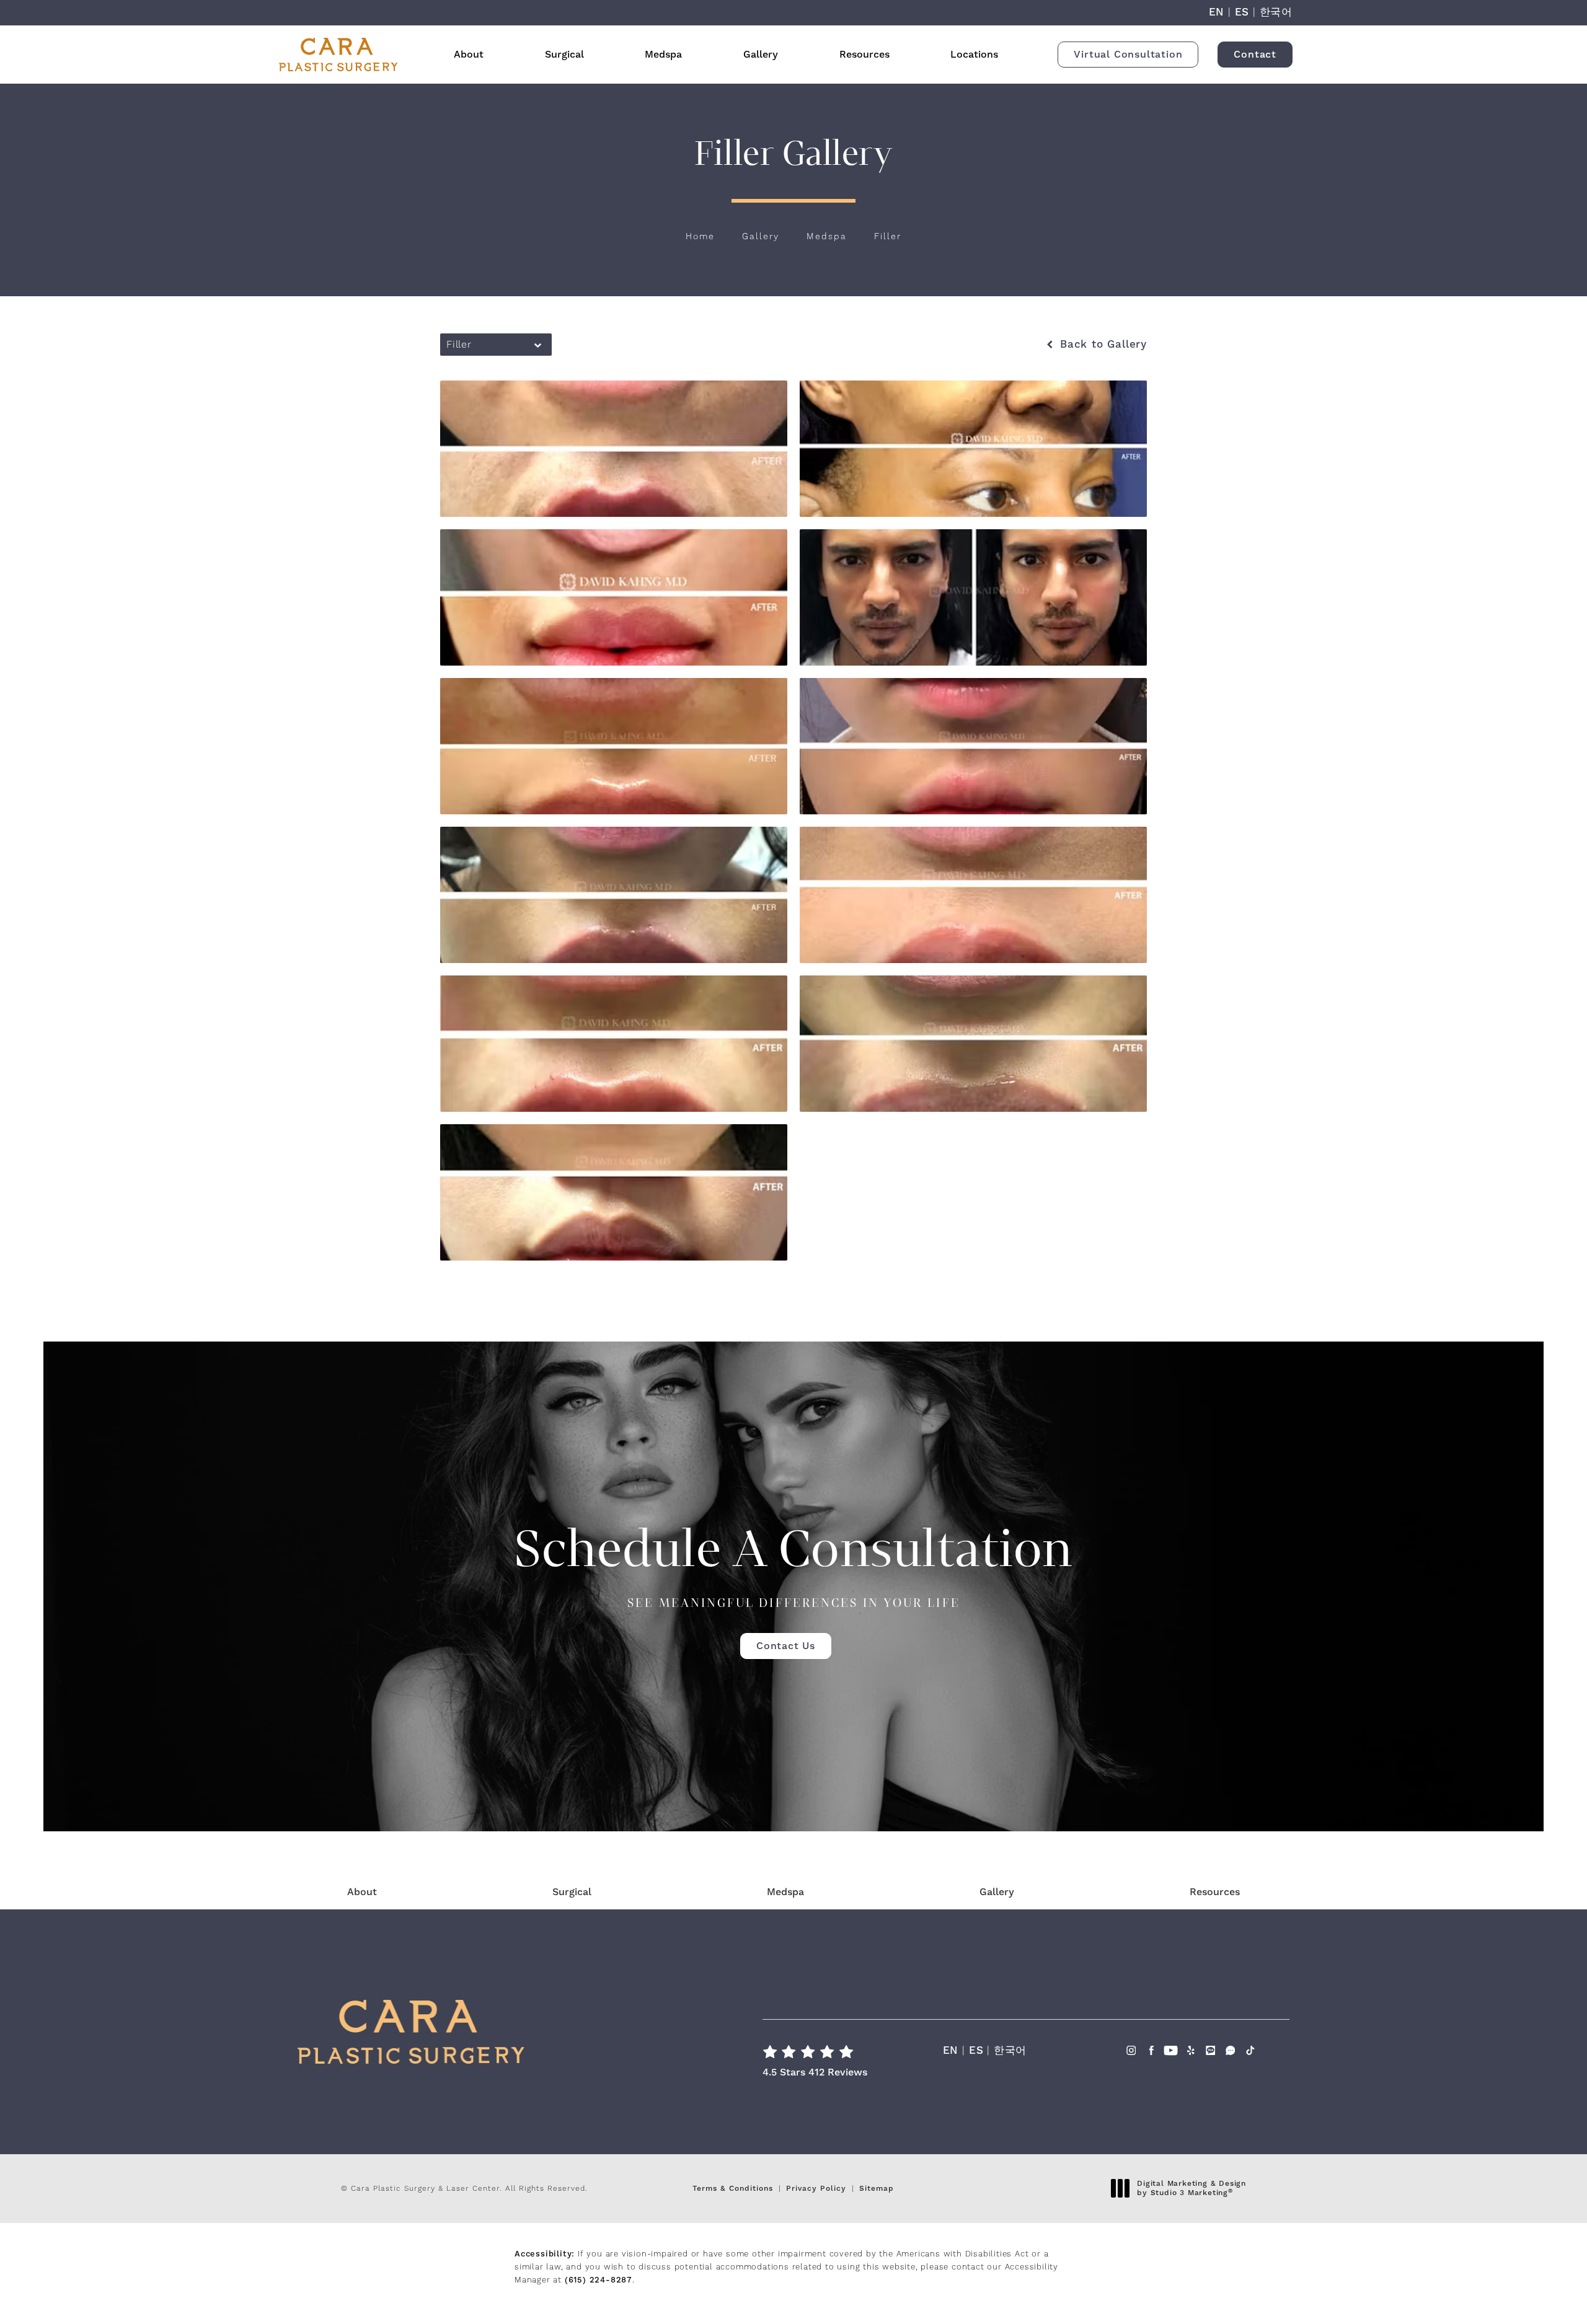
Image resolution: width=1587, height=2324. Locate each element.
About (469, 55)
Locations (974, 55)
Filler (888, 237)
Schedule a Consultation (793, 1564)
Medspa (663, 55)
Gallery (761, 55)
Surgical (564, 55)
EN (1217, 12)
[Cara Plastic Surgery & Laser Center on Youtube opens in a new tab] (1171, 2054)
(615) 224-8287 (599, 2280)
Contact (1255, 55)
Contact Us (786, 1646)
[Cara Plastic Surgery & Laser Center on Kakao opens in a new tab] (1210, 2054)
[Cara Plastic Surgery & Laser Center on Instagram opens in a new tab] (1131, 2054)
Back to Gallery (1101, 345)
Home (700, 237)
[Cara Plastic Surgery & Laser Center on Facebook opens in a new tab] (1151, 2054)
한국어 (1276, 12)
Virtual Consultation (1128, 55)
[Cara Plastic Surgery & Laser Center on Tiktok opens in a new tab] (1250, 2054)
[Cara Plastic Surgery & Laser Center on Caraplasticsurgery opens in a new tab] (1230, 2054)
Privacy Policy (816, 2189)
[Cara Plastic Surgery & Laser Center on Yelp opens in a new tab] (1191, 2054)
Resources (864, 55)
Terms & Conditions (733, 2189)
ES (1242, 12)
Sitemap (877, 2189)
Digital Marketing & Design (1191, 2189)
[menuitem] (1131, 2063)
